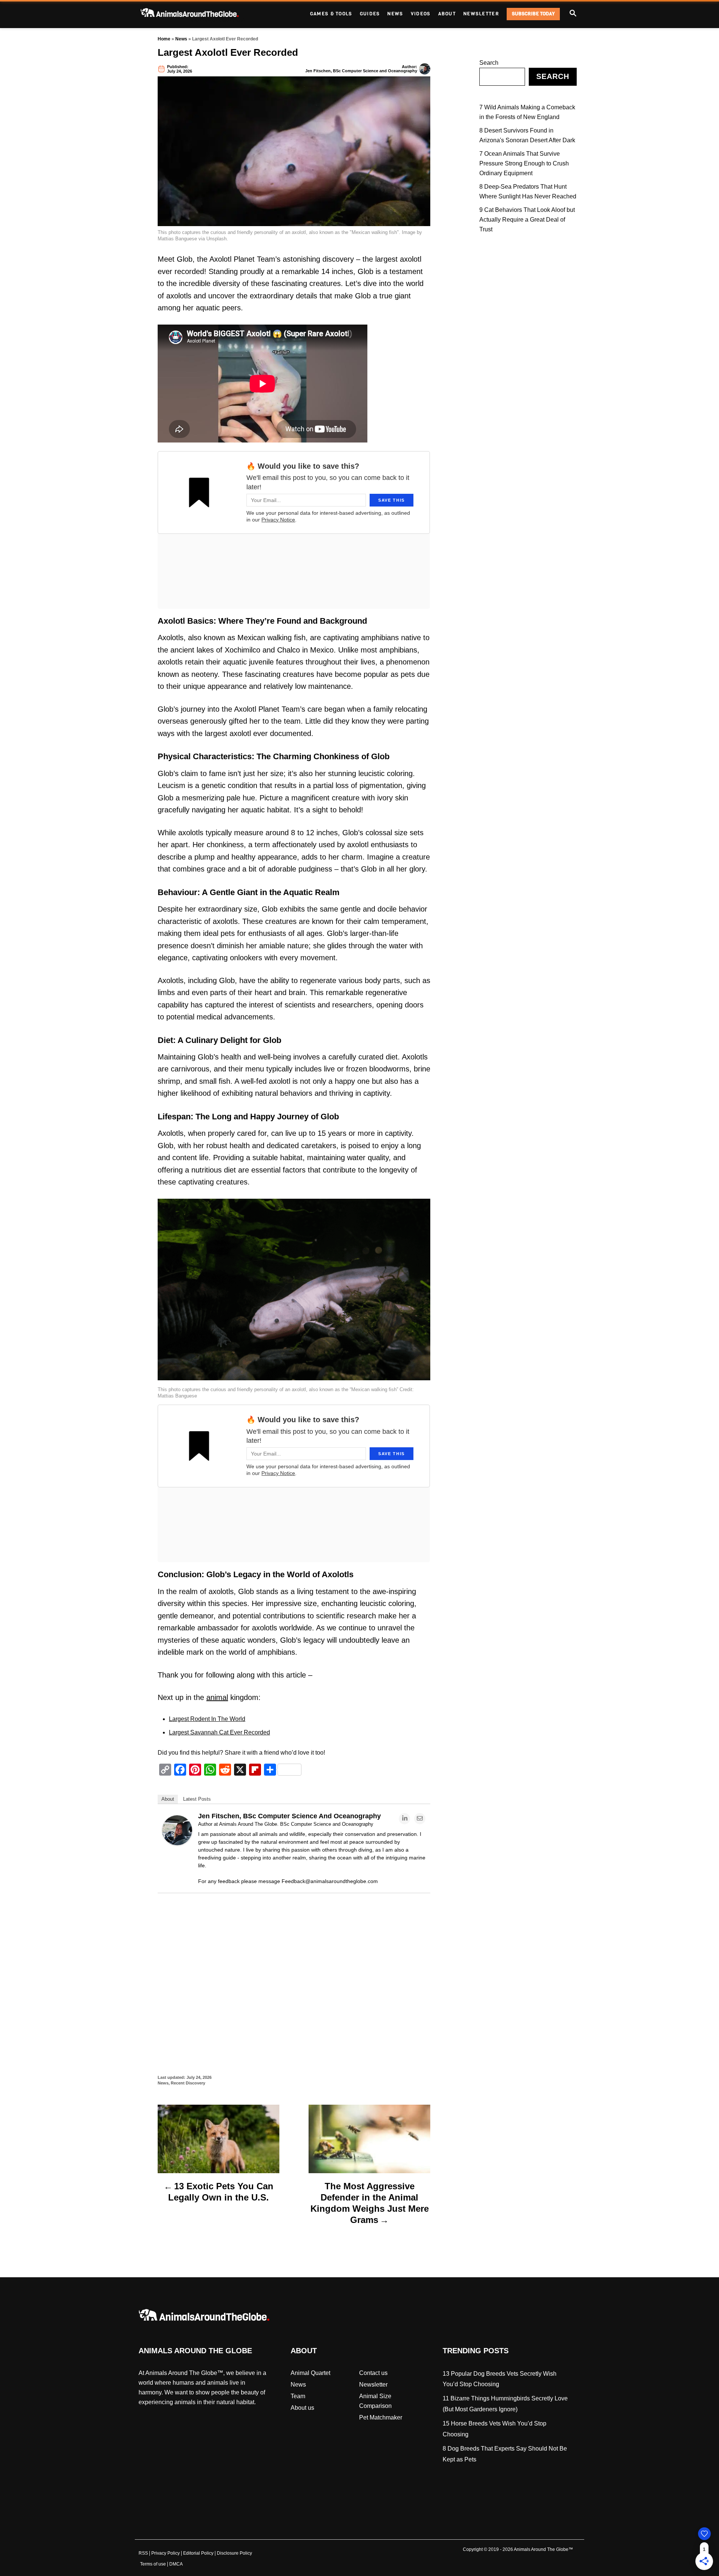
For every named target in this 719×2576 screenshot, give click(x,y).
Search (489, 63)
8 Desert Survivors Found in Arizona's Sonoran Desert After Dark (527, 135)
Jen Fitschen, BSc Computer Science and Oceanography (361, 71)
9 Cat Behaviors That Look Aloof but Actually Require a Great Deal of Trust (527, 220)
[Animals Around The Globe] (202, 14)
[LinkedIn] (404, 1819)
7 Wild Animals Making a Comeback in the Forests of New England (527, 112)
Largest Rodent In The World (207, 1719)
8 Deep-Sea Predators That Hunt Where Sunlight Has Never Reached (528, 191)
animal (217, 1697)
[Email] (420, 1819)
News (181, 39)
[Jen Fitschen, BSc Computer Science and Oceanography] (177, 1843)
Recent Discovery (188, 2083)
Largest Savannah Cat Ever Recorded (219, 1732)
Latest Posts (197, 1799)
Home (164, 39)
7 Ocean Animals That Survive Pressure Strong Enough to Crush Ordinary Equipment (524, 163)
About (168, 1799)
